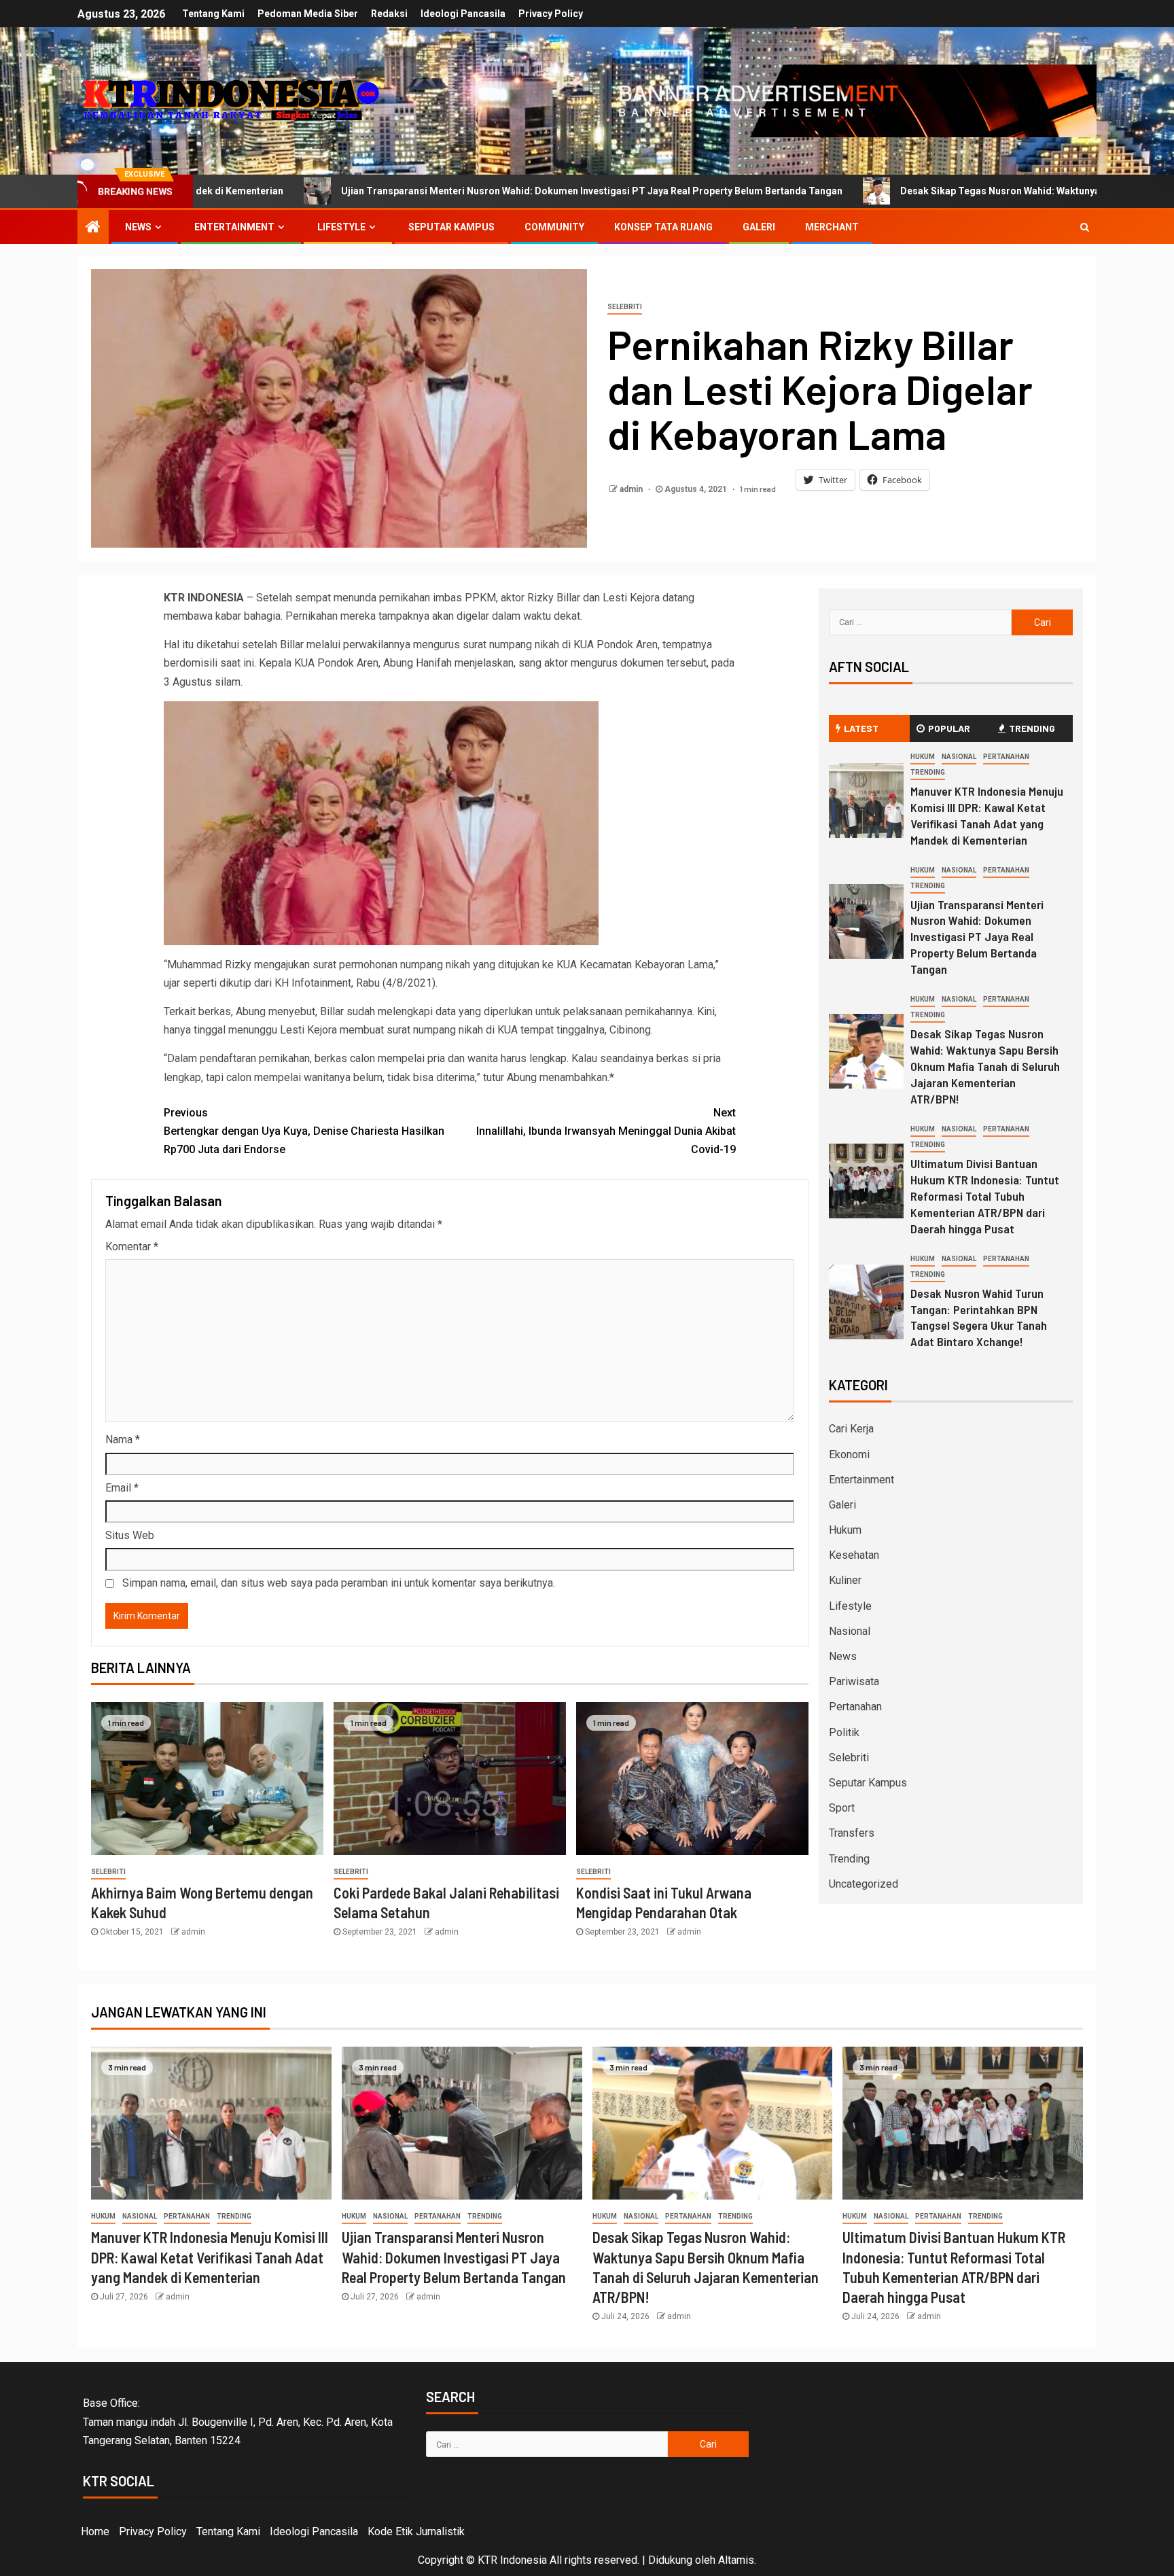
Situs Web (130, 1535)
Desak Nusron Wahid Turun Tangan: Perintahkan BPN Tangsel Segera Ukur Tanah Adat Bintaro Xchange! (979, 1318)
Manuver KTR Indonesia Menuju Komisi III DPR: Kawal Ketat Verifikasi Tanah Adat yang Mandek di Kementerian (210, 2257)
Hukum (923, 757)
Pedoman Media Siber (308, 14)
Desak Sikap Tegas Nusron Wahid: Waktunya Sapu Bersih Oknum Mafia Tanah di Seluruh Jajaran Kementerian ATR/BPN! (985, 1066)
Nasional (959, 757)
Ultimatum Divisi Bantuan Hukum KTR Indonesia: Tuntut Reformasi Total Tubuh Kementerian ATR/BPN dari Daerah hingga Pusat (985, 1196)
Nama (123, 1440)
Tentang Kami (213, 14)
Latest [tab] (861, 728)
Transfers (852, 1833)
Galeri (759, 227)
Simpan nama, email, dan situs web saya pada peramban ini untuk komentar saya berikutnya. (339, 1583)
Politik (844, 1732)
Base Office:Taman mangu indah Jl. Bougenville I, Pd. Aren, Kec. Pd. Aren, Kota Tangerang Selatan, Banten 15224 (238, 2421)
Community (554, 227)
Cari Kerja (851, 1429)
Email (122, 1488)
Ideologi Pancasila (463, 14)
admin (632, 489)
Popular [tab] (949, 728)
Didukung (670, 2560)
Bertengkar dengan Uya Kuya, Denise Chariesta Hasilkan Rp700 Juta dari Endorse (304, 1131)
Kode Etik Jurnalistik (416, 2531)
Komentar (132, 1247)
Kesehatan (854, 1555)
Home (95, 2531)
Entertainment (234, 227)
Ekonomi (849, 1454)
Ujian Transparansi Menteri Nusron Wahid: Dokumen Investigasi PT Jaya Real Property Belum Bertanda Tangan (391, 191)
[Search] (1085, 227)
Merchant (832, 227)
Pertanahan (1006, 757)
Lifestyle (341, 227)
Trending (928, 772)
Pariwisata (854, 1681)
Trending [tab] (1032, 728)
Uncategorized (864, 1884)
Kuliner (845, 1580)
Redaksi (389, 14)
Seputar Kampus (451, 227)
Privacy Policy (551, 14)
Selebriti (625, 307)
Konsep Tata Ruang (663, 227)
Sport (842, 1808)
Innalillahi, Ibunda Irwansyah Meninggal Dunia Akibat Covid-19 (606, 1131)
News (138, 227)
